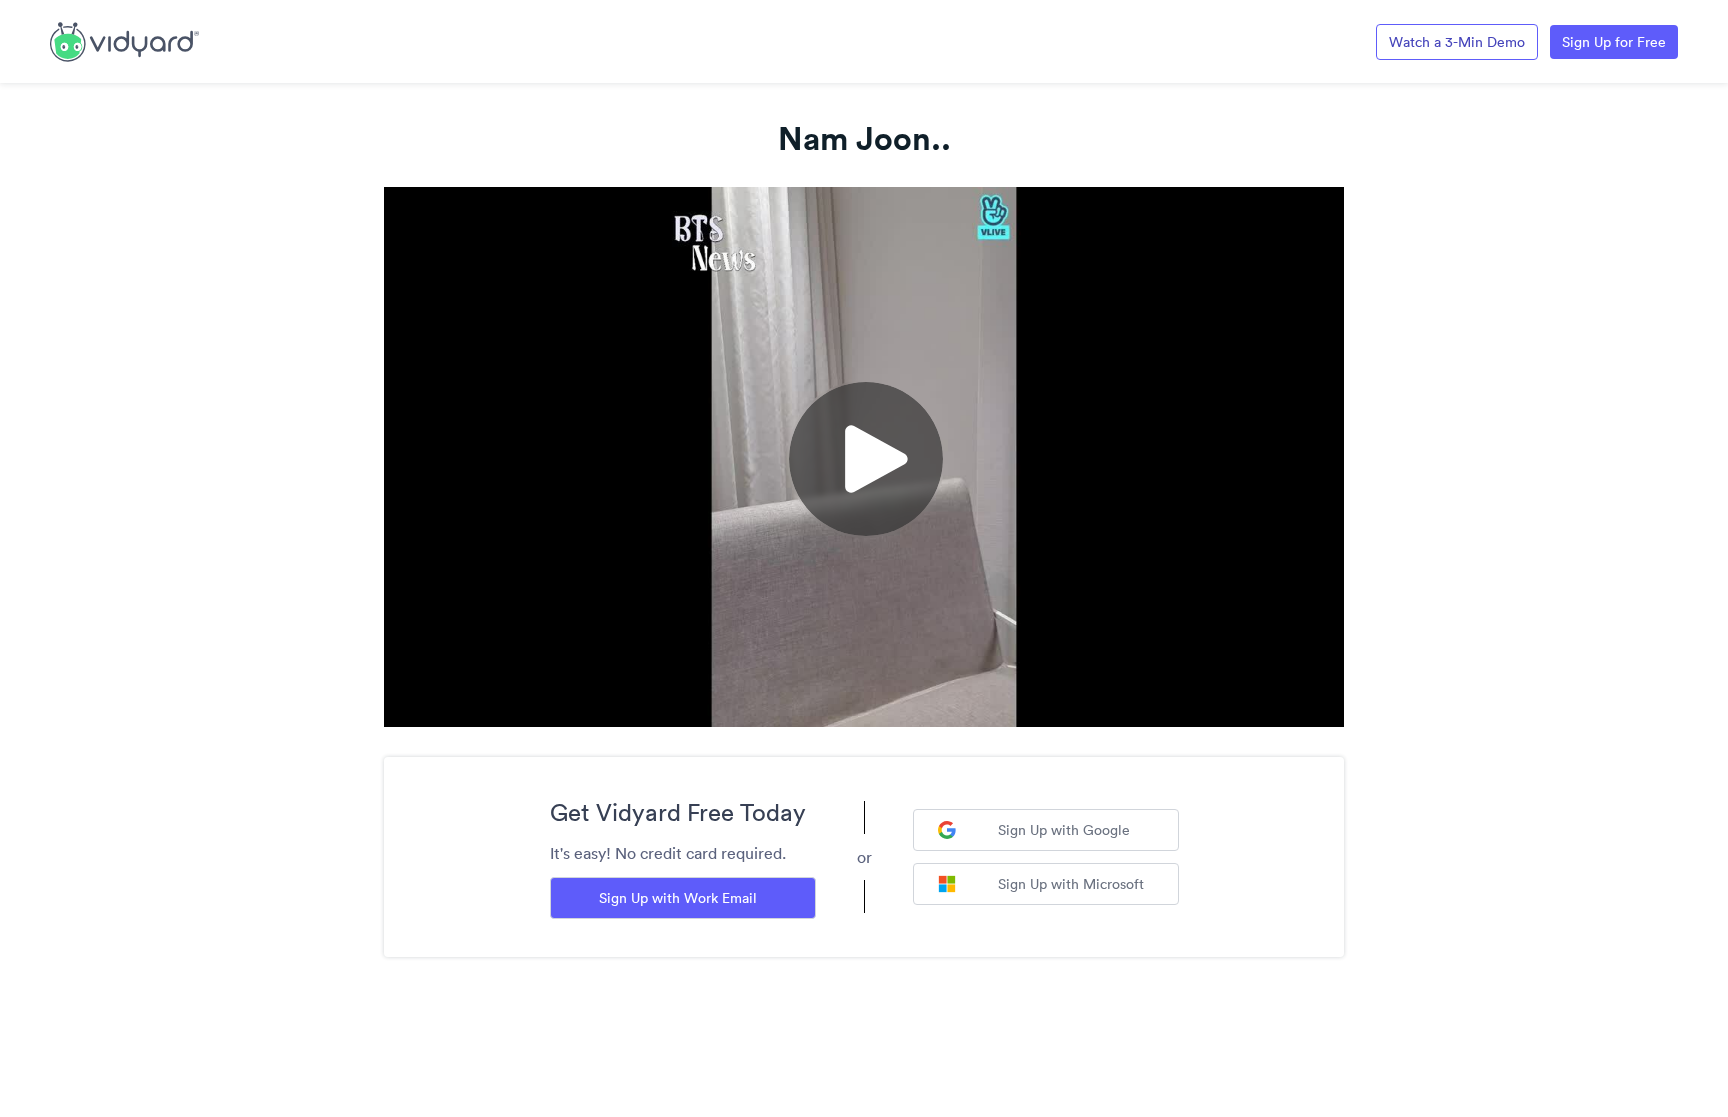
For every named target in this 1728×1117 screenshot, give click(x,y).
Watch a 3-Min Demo (1457, 42)
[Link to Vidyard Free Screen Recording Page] (124, 40)
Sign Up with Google (1064, 830)
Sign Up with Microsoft (1071, 884)
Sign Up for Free (1614, 42)
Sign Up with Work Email (678, 898)
